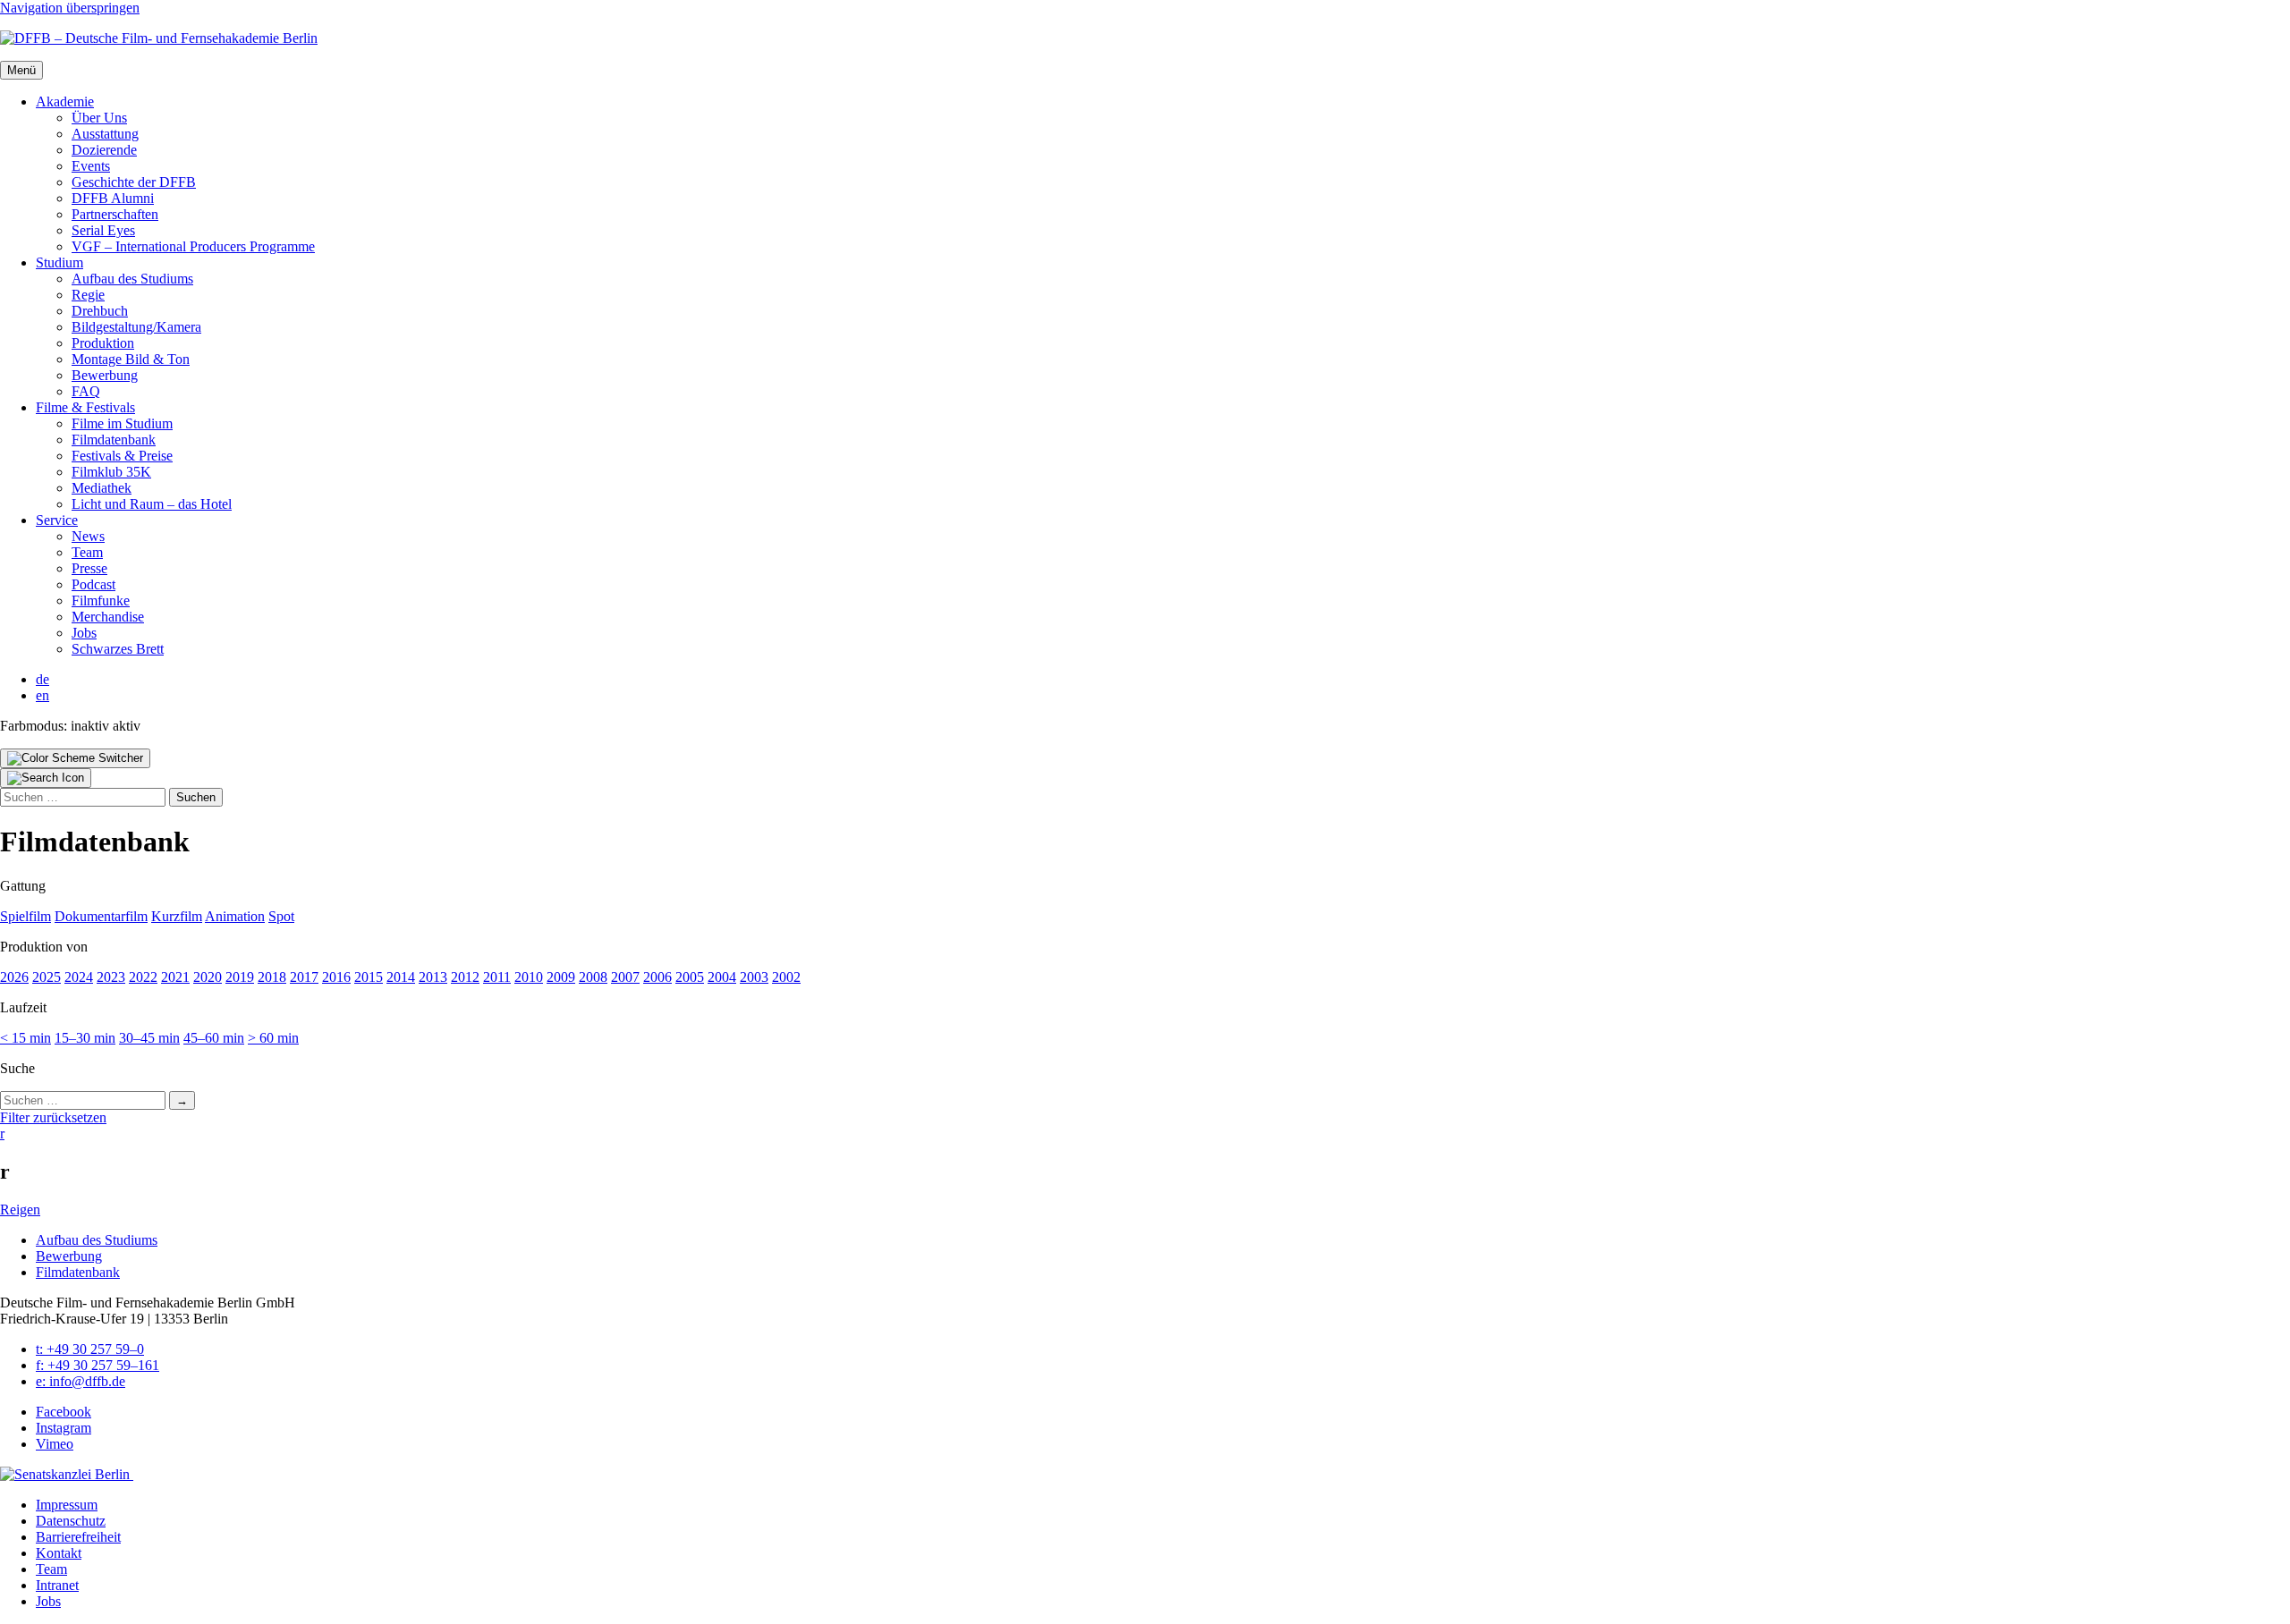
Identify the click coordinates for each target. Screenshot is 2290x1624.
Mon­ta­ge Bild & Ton (131, 359)
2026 (14, 977)
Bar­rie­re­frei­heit (78, 1537)
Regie (88, 295)
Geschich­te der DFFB (134, 182)
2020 (208, 977)
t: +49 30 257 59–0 (90, 1349)
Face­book (64, 1412)
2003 (754, 977)
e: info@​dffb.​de (81, 1381)
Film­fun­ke (101, 601)
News (88, 536)
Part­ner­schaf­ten (115, 214)
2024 (79, 977)
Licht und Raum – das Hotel (152, 504)
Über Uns (99, 118)
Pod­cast (93, 584)
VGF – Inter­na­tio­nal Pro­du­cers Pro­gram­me (193, 246)
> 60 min (273, 1038)
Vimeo (55, 1444)
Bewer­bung (105, 375)
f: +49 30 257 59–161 (98, 1365)
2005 (690, 977)
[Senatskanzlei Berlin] (67, 1474)
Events (91, 166)
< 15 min (25, 1038)
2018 (272, 977)
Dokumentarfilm (101, 916)
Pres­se (89, 568)
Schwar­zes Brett (118, 649)
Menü (21, 70)
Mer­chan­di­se (108, 617)
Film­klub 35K (111, 472)
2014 (401, 977)
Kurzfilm (177, 916)
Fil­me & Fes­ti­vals (85, 407)
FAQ (86, 391)
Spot (281, 916)
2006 (657, 977)
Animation (235, 916)
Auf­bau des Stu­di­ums (132, 279)
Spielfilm (25, 916)
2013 (433, 977)
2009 (561, 977)
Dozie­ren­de (104, 150)
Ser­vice (57, 520)
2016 (336, 977)
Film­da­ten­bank (114, 440)
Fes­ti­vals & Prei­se (122, 456)
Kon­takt (59, 1553)
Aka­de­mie (65, 101)
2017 (304, 977)
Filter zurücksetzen (53, 1117)
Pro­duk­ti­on (103, 343)
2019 (240, 977)
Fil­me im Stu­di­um (122, 423)
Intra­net (57, 1585)
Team (87, 552)
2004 (722, 977)
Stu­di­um (59, 262)
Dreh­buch (100, 311)
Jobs (84, 633)
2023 (111, 977)
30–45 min (149, 1038)
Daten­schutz (71, 1521)
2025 (47, 977)
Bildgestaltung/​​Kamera (136, 327)
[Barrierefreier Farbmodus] (75, 758)
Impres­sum (67, 1505)
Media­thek (102, 488)
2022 (143, 977)
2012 (465, 977)
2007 (625, 977)
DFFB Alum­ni (113, 198)
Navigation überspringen (70, 8)
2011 (497, 977)
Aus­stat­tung (105, 134)
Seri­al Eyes (103, 230)
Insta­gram (64, 1428)
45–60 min (214, 1038)
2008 (593, 977)
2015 (369, 977)
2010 (529, 977)
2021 (175, 977)
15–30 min (85, 1038)
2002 (786, 977)
